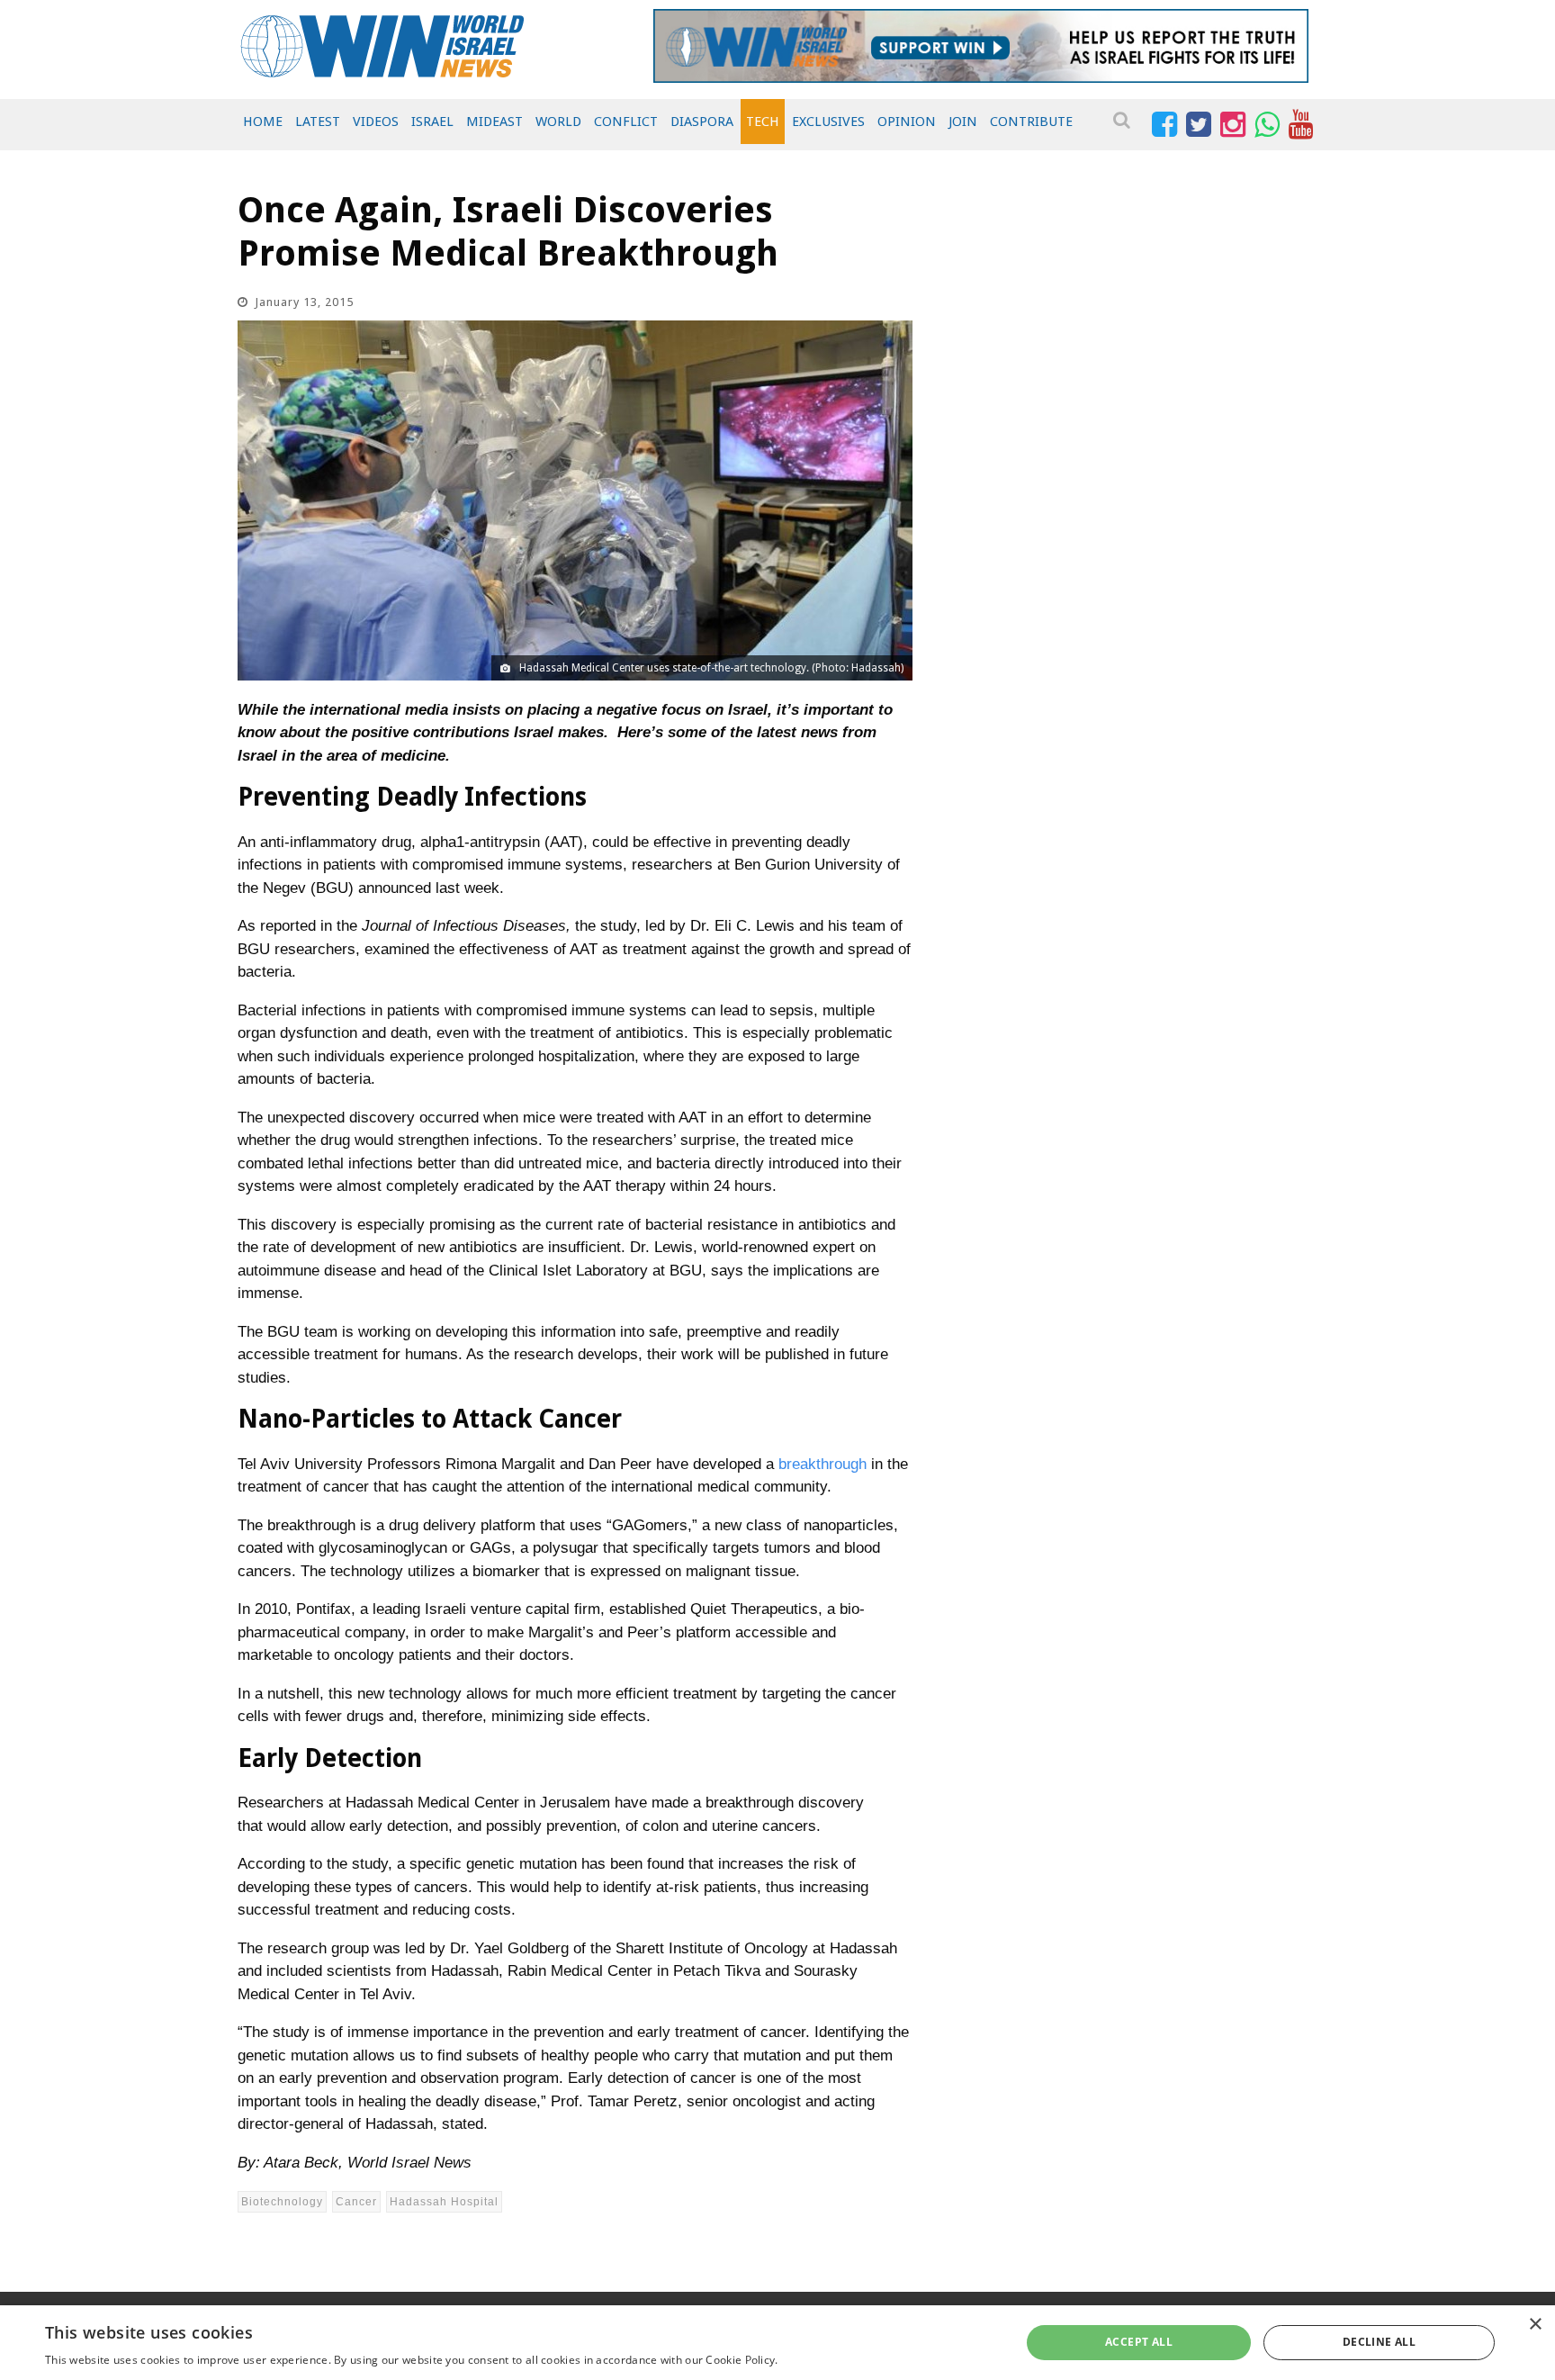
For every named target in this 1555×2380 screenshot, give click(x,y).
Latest (318, 122)
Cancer (356, 2202)
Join (963, 122)
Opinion (907, 122)
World (558, 122)
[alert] (777, 2343)
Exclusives (828, 122)
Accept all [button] (1139, 2342)
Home (263, 122)
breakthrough (822, 1464)
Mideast (494, 122)
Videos (376, 122)
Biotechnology (282, 2202)
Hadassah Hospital (444, 2202)
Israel (432, 122)
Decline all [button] (1379, 2342)
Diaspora (702, 122)
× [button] (1535, 2325)
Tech (763, 122)
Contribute (1031, 122)
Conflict (626, 122)
